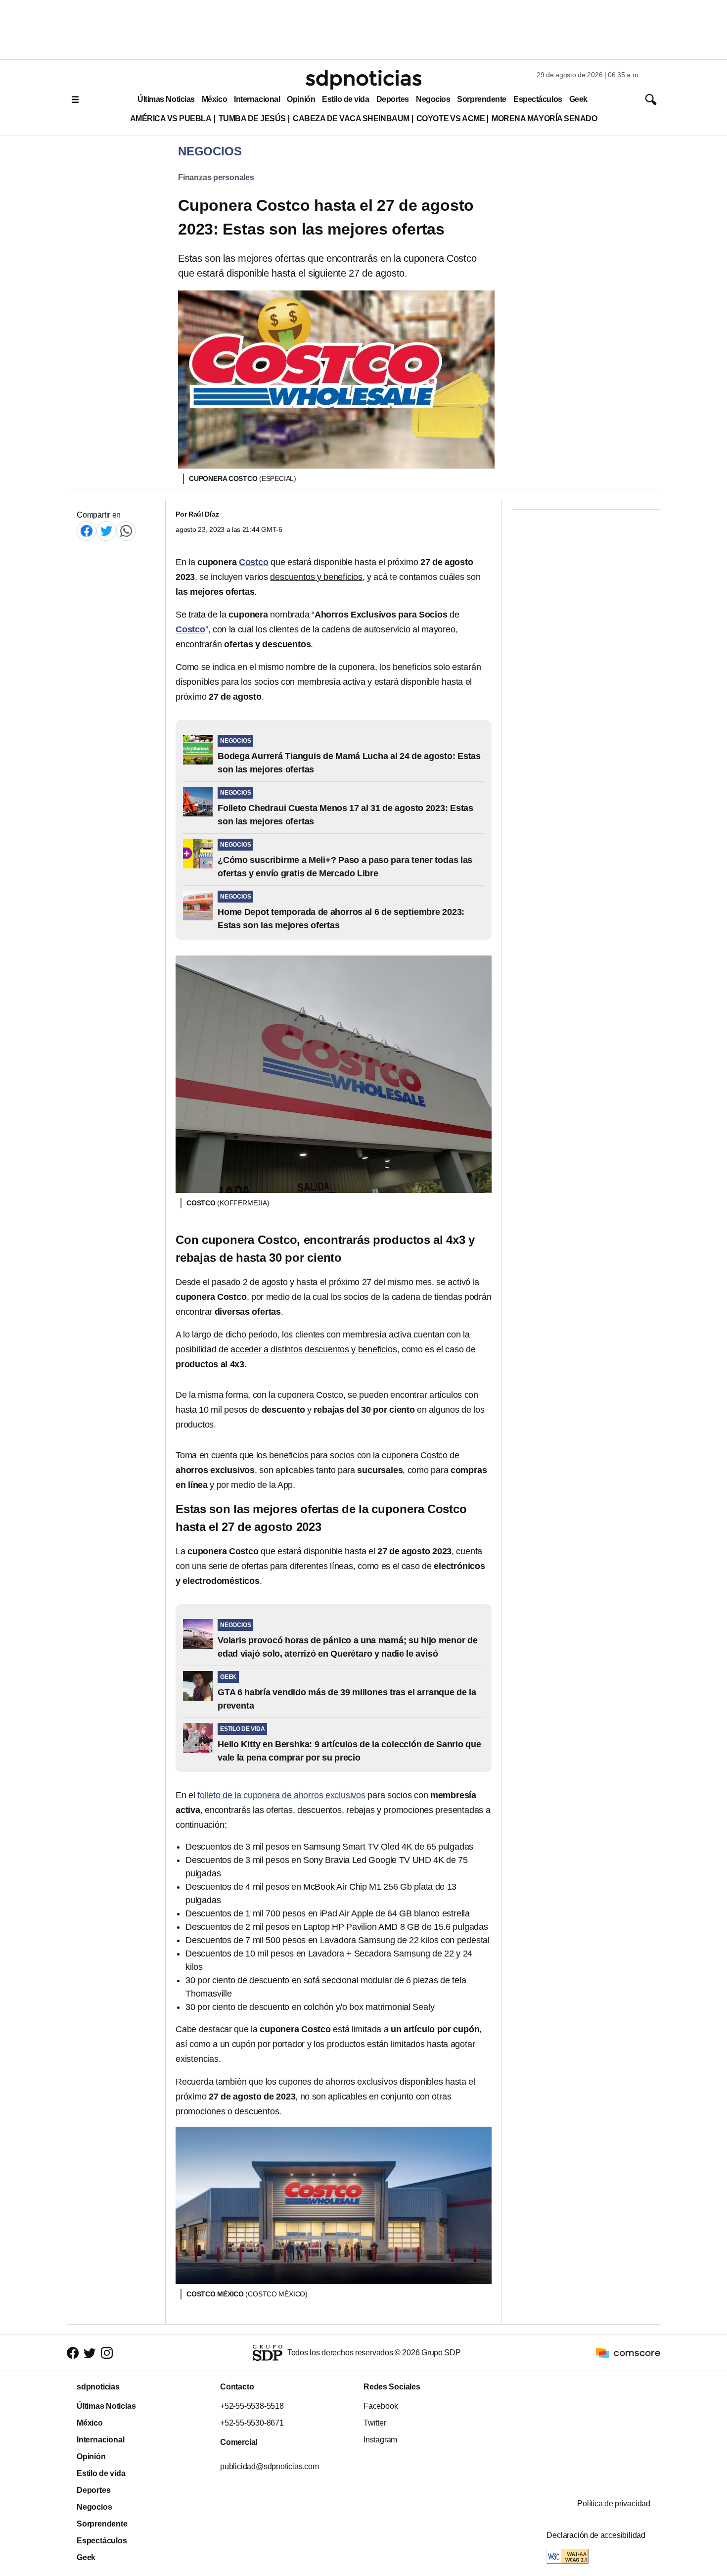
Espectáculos (538, 99)
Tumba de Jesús (252, 119)
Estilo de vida (345, 99)
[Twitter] (106, 531)
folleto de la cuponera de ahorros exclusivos (281, 1795)
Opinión (301, 99)
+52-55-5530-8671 (252, 2423)
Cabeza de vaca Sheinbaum (351, 119)
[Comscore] (628, 2352)
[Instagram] (107, 2353)
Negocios (433, 99)
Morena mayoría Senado (544, 119)
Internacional (257, 99)
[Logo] (363, 80)
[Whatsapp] (126, 531)
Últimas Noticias (166, 99)
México (214, 99)
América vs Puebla (171, 119)
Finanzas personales (216, 177)
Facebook (381, 2406)
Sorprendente (482, 99)
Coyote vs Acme (451, 119)
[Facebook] (87, 531)
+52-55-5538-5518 (252, 2406)
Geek (578, 99)
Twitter (375, 2423)
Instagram (380, 2440)
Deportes (393, 99)
